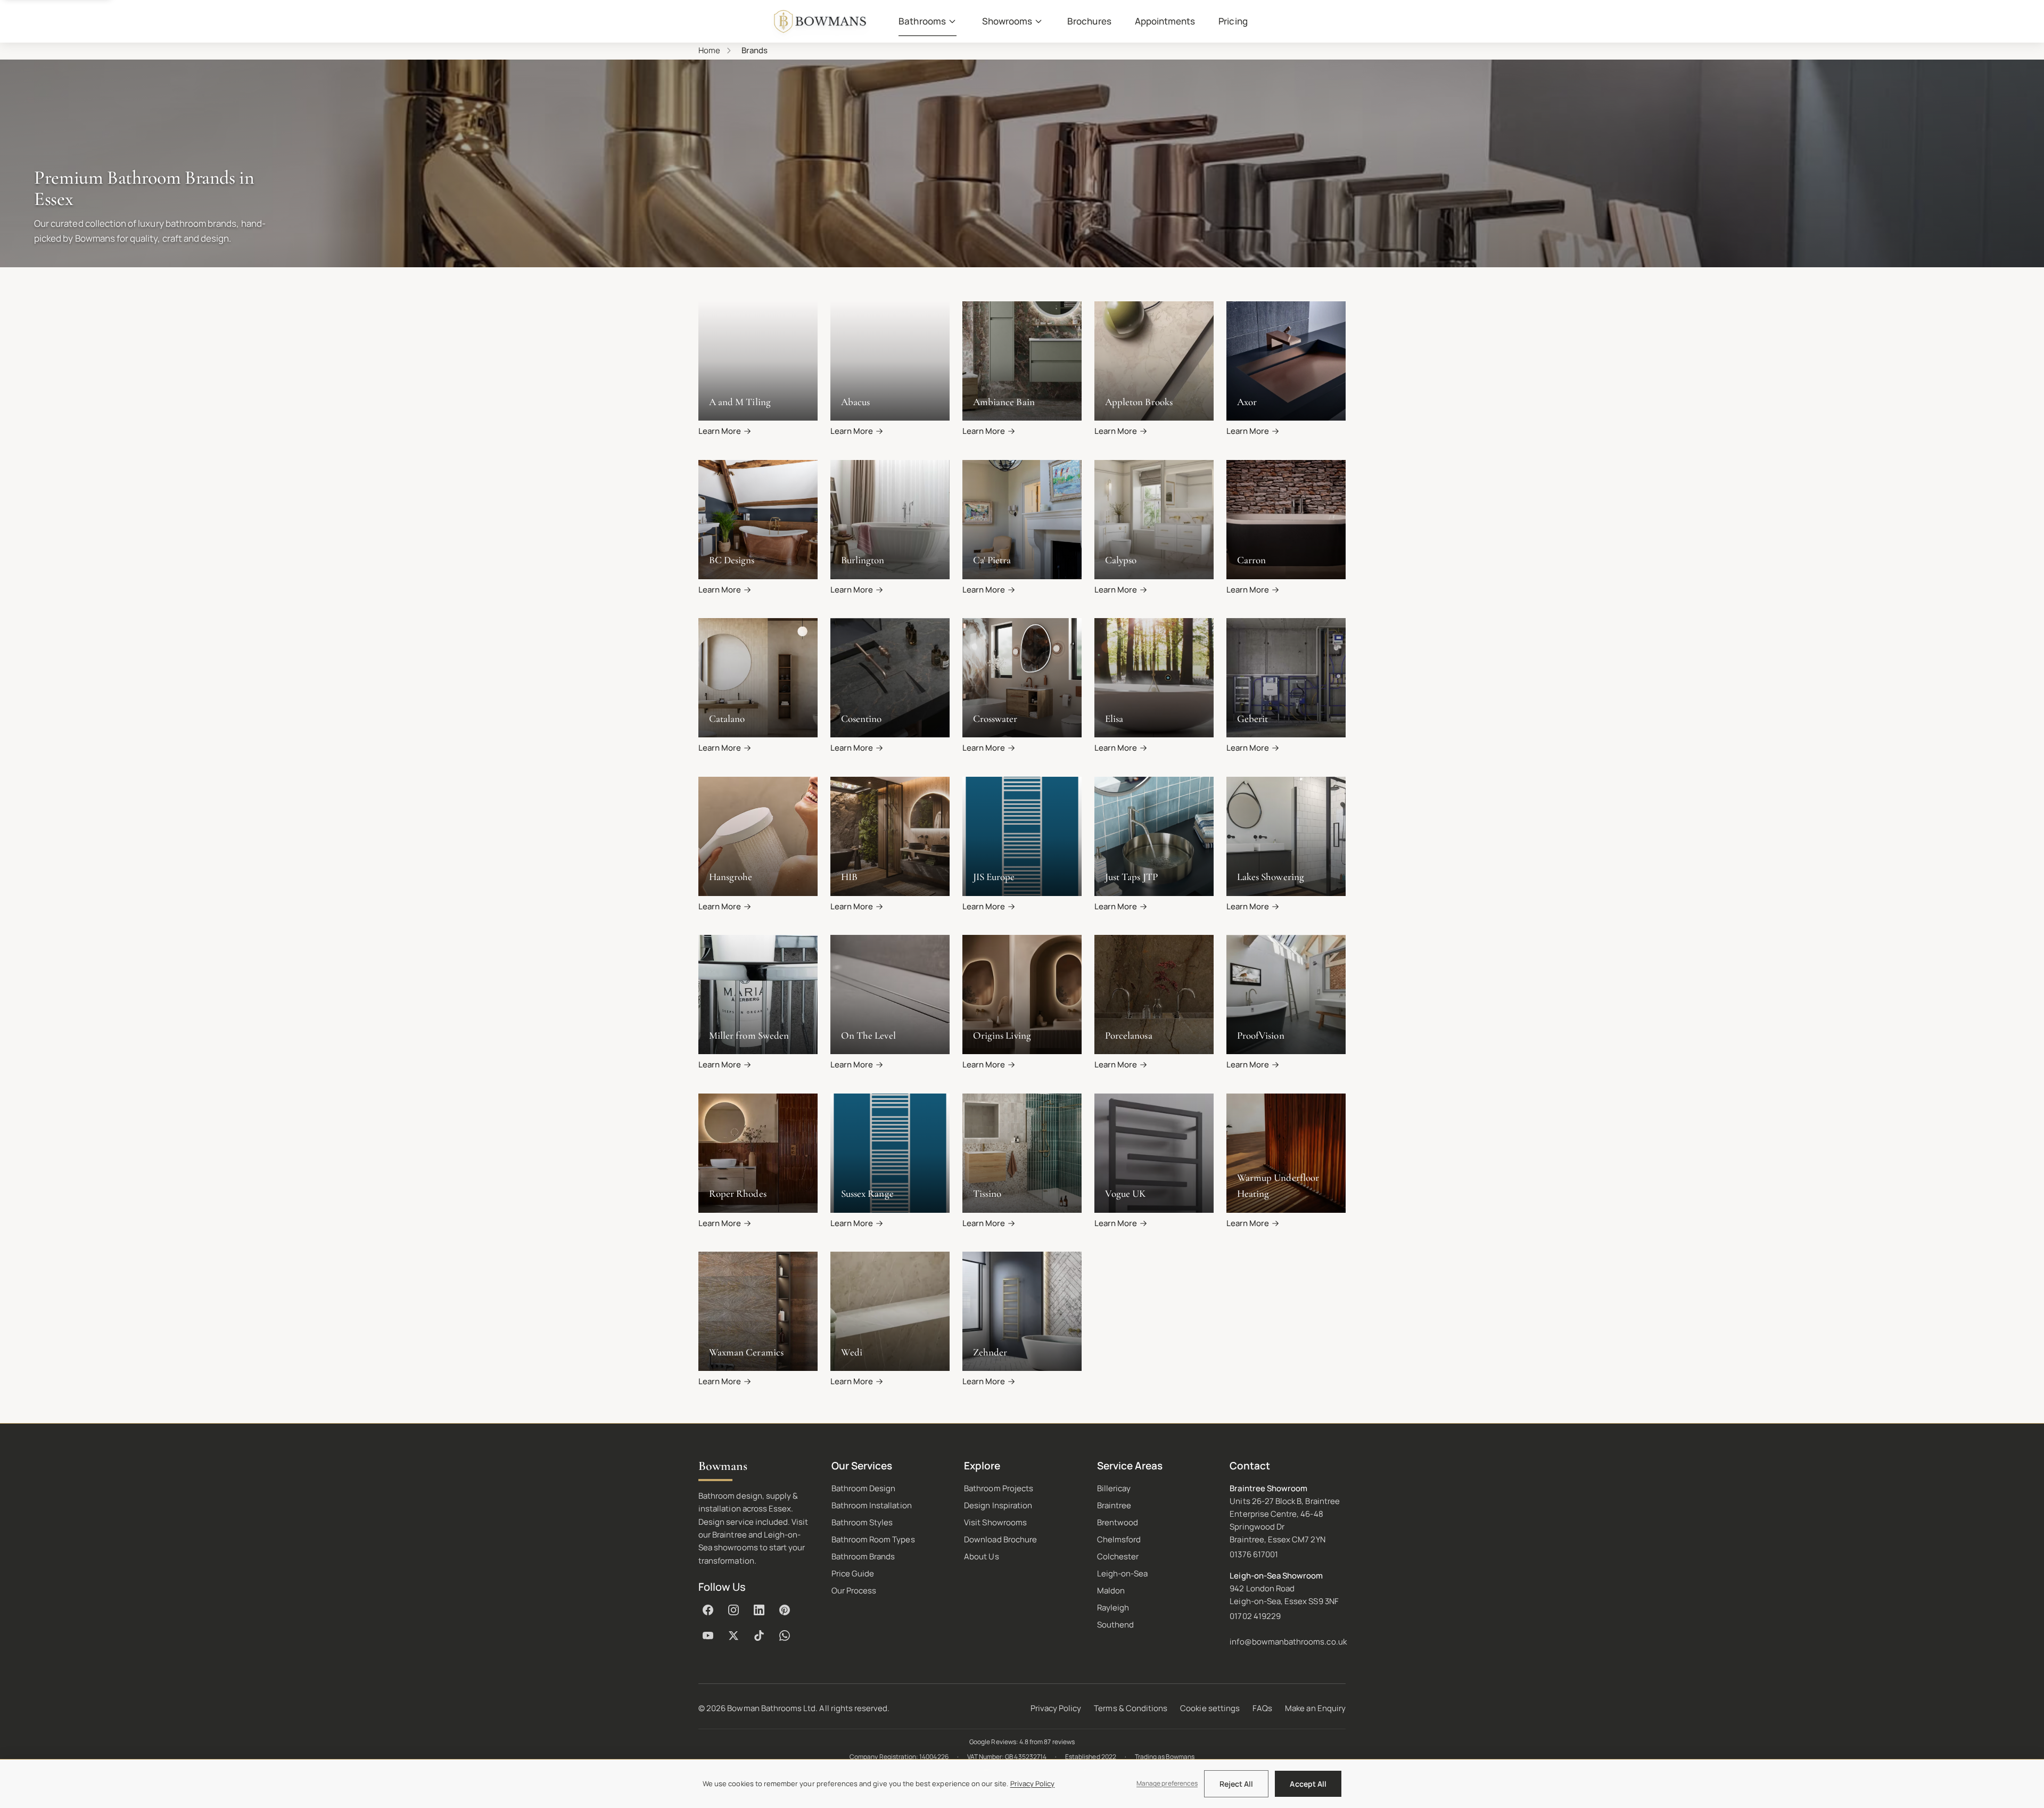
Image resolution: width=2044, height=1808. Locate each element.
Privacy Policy (1056, 1708)
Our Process (854, 1591)
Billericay (1114, 1488)
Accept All (1308, 1784)
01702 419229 (1255, 1616)
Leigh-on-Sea (1123, 1573)
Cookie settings (1210, 1708)
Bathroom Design (864, 1488)
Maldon (1111, 1591)
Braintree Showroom (1268, 1488)
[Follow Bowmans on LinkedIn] (759, 1610)
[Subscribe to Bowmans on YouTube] (708, 1636)
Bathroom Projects (999, 1488)
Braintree (1114, 1505)
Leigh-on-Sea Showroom (1276, 1576)
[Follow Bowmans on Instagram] (733, 1610)
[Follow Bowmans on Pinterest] (785, 1610)
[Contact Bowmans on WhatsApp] (785, 1636)
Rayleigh (1113, 1608)
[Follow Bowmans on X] (733, 1636)
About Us (981, 1556)
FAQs (1262, 1708)
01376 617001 (1254, 1554)
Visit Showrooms (995, 1522)
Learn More (720, 431)
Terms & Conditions (1131, 1708)
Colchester (1118, 1556)
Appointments (1165, 21)
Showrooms (1007, 21)
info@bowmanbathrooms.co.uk (1288, 1642)
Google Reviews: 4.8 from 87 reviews (1022, 1742)
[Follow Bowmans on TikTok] (759, 1636)
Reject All (1237, 1784)
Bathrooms (922, 21)
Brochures (1089, 21)
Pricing (1233, 21)
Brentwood (1118, 1522)
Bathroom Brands (863, 1556)
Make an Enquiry (1315, 1708)
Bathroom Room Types (873, 1539)
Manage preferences (1167, 1783)
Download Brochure (1000, 1539)
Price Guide (853, 1573)
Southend (1115, 1625)
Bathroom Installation (872, 1505)
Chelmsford (1119, 1539)
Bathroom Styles (862, 1522)
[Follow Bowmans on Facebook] (708, 1610)
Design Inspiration (998, 1505)
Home (709, 50)
